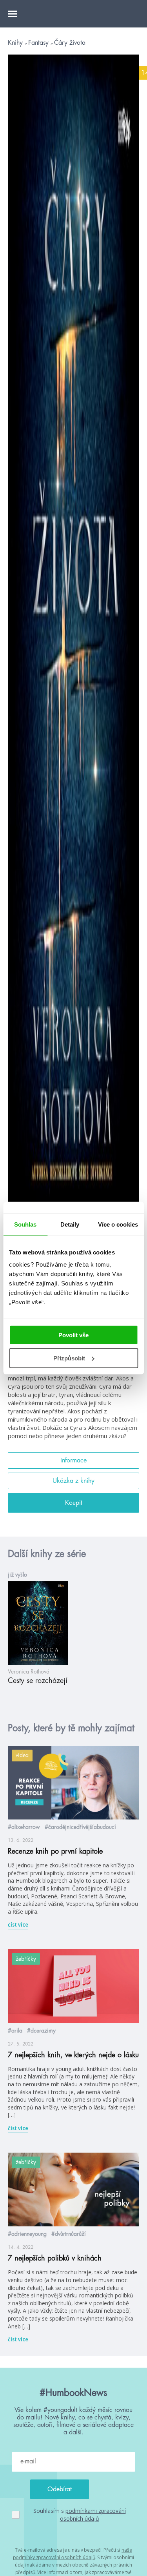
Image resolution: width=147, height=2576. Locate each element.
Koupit (74, 1503)
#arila (15, 2031)
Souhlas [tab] (25, 1224)
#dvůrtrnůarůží (69, 2234)
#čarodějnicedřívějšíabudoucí (80, 1827)
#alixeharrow (24, 1827)
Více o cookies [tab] (118, 1224)
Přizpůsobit (69, 1358)
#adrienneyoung (27, 2234)
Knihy (16, 43)
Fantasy (39, 43)
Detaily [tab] (70, 1224)
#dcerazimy (41, 2031)
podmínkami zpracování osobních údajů (93, 2515)
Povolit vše (73, 1335)
